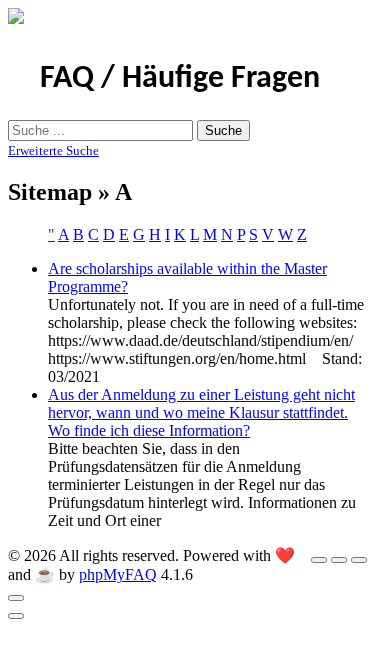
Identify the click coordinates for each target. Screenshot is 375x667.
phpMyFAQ (118, 574)
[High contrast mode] (359, 560)
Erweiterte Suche (53, 150)
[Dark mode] (339, 560)
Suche (223, 130)
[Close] (16, 598)
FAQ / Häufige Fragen (180, 79)
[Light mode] (319, 560)
